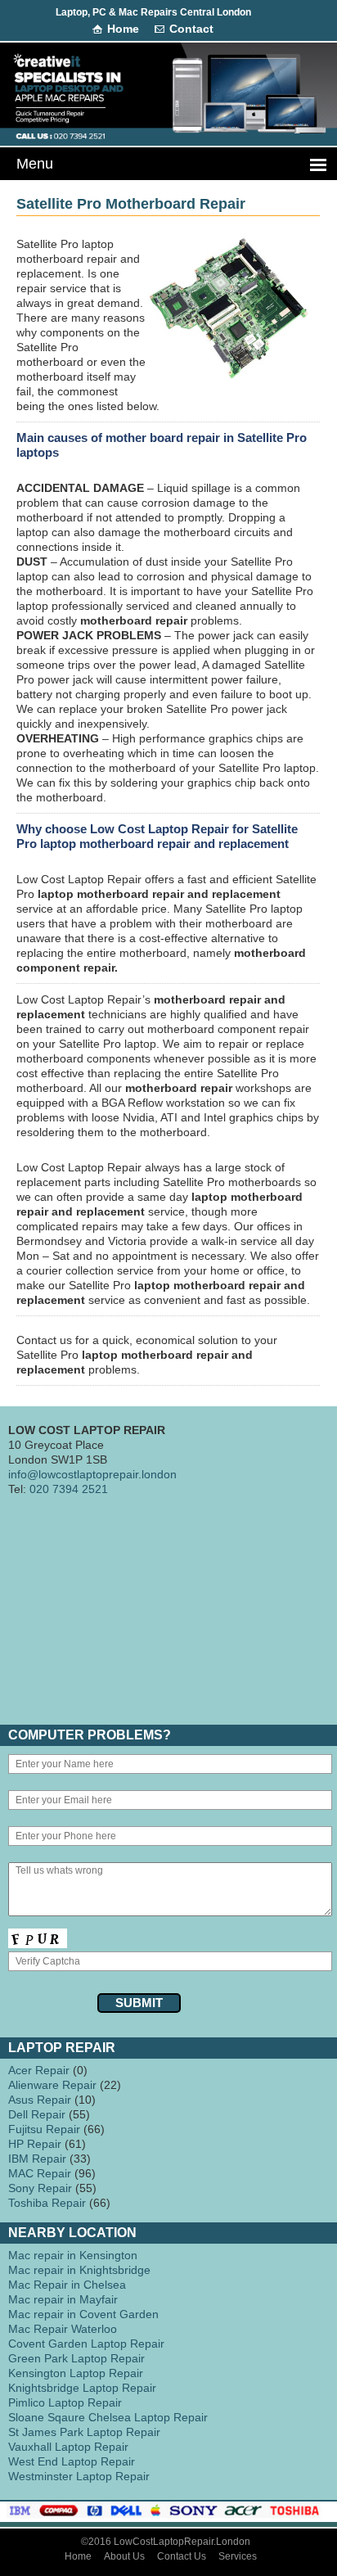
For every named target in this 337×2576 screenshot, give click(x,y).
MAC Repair (40, 2173)
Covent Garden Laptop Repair (86, 2344)
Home (123, 29)
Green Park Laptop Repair (76, 2358)
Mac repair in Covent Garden (83, 2314)
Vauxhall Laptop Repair (68, 2447)
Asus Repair (40, 2100)
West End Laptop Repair (72, 2461)
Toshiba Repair (47, 2203)
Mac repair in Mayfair (63, 2299)
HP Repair (35, 2144)
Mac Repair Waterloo (63, 2329)
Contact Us (182, 2556)
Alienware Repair (52, 2085)
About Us (124, 2556)
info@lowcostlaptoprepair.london (92, 1474)
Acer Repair (39, 2070)
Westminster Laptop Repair (79, 2476)
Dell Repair (37, 2114)
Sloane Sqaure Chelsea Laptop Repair (108, 2417)
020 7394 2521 (69, 1489)
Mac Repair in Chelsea (67, 2285)
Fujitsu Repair (44, 2129)
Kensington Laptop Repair (76, 2373)
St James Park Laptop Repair (84, 2432)
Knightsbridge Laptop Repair (82, 2388)
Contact (191, 29)
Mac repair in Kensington (73, 2255)
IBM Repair (37, 2159)
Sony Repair (40, 2188)
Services (238, 2556)
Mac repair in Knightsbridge (79, 2270)
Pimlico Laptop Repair (65, 2402)
